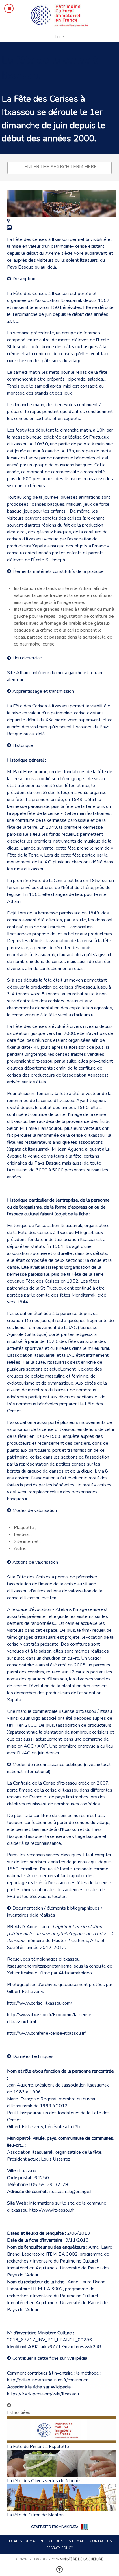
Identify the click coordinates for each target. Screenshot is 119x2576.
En (58, 36)
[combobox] (59, 168)
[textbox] (61, 167)
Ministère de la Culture (81, 2559)
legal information (25, 2541)
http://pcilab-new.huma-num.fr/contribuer (47, 2380)
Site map (76, 2541)
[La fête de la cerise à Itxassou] (8, 221)
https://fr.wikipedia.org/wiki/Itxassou (43, 2394)
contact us (101, 2541)
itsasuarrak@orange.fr (71, 2192)
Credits (56, 2541)
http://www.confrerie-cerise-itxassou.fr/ (47, 2033)
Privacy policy (60, 2548)
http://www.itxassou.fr (52, 2210)
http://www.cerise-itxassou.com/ (40, 2003)
